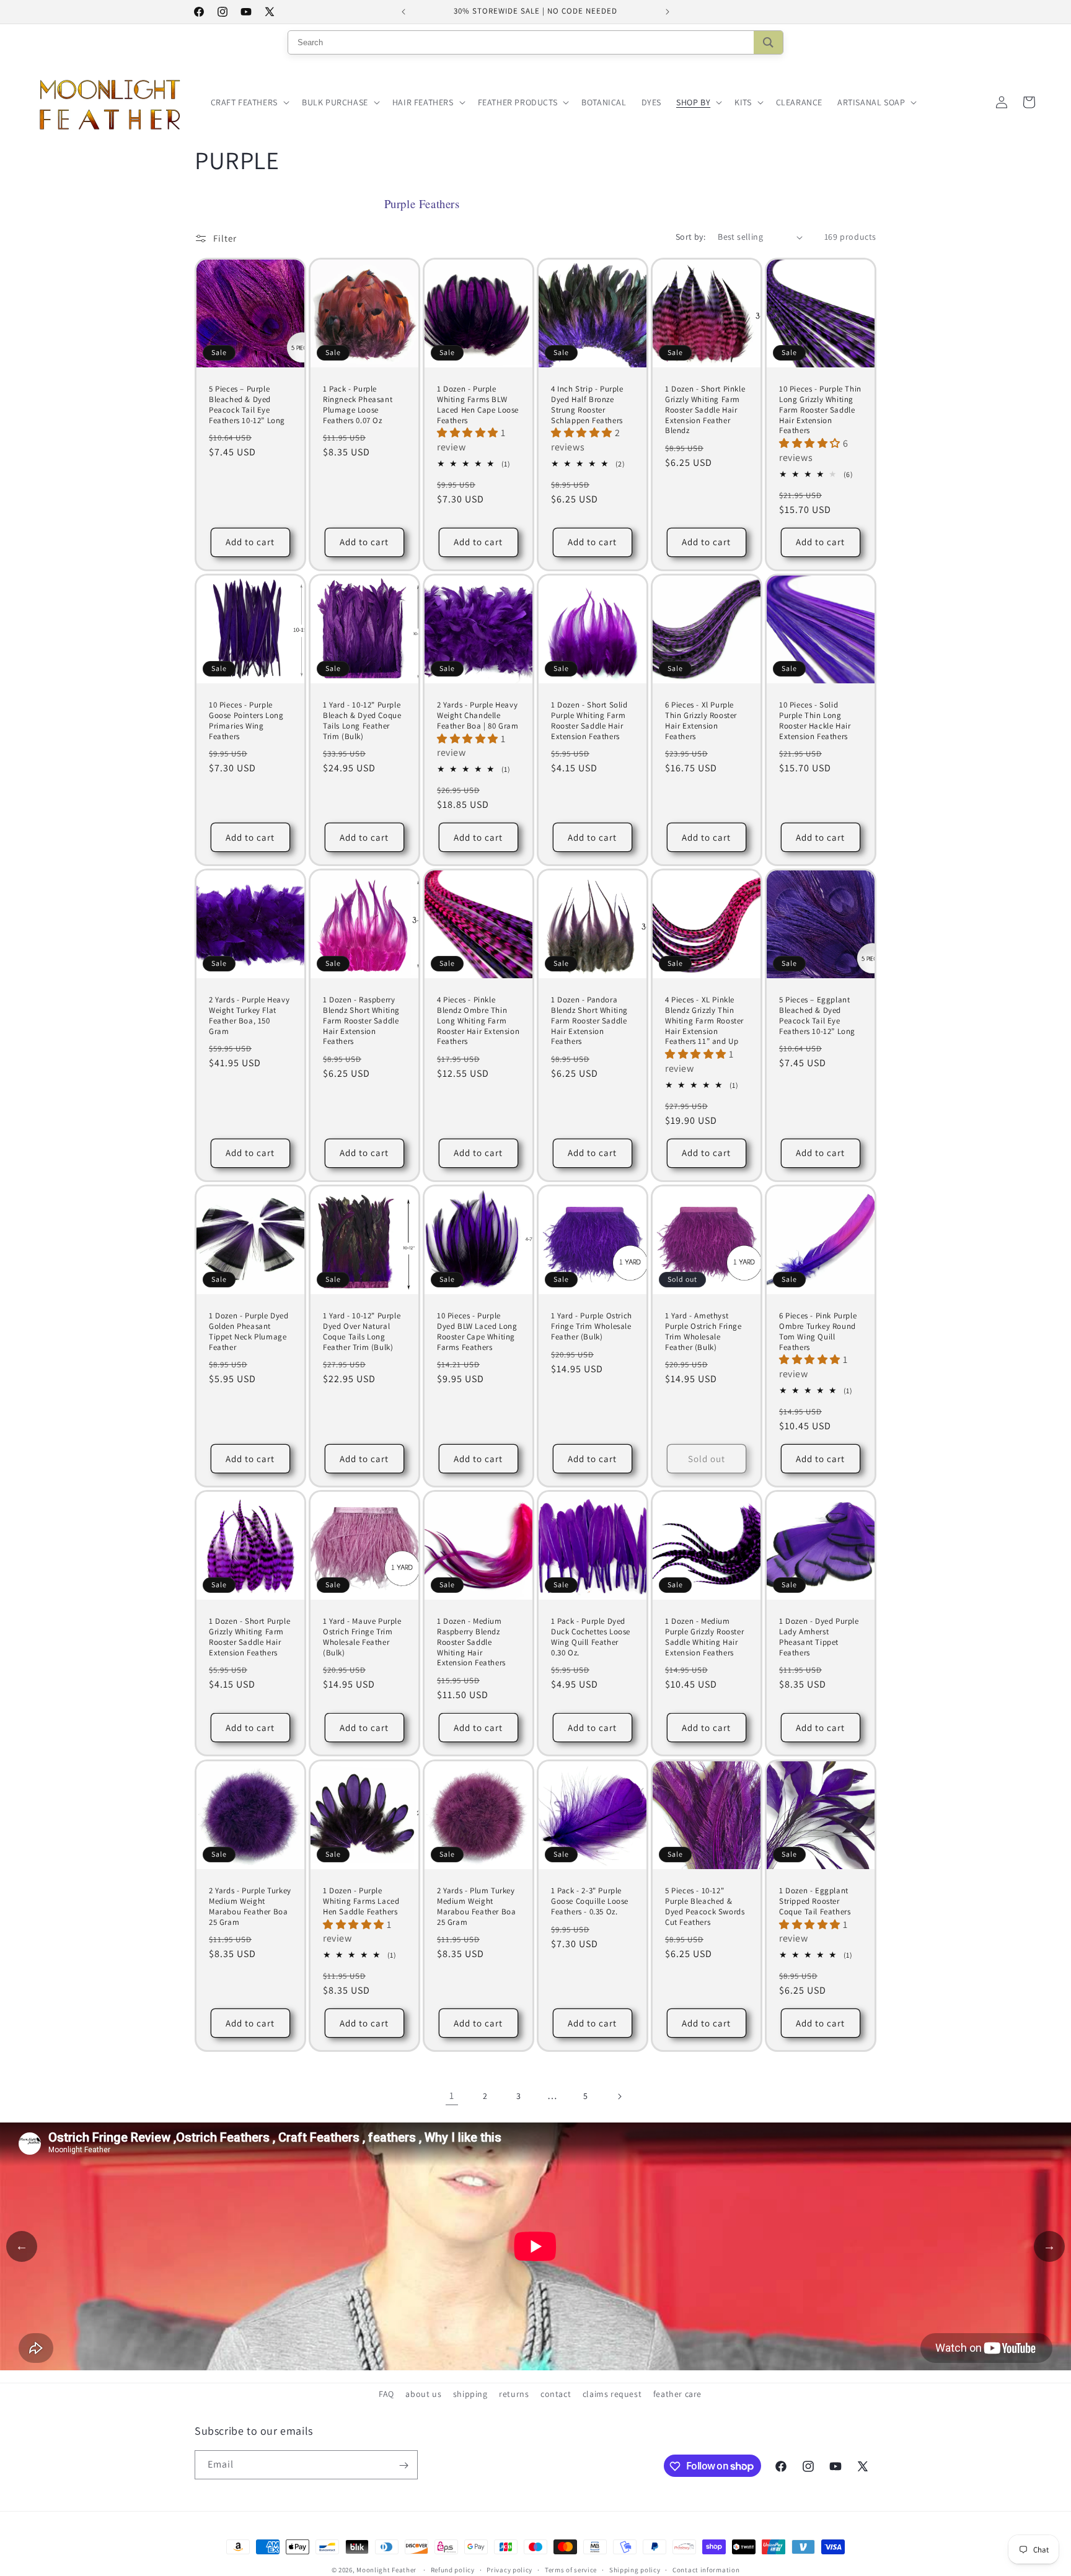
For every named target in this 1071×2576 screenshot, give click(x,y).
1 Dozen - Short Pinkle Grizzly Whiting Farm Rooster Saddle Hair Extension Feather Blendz (705, 410)
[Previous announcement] (403, 12)
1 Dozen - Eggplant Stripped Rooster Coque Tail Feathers (815, 1901)
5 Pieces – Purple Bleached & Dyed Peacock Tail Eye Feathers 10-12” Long (247, 405)
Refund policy (453, 2569)
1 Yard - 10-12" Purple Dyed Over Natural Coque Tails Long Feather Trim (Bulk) (362, 1332)
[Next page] (619, 2096)
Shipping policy (635, 2569)
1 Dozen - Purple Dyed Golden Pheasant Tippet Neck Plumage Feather (249, 1332)
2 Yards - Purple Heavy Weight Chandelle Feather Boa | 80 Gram (478, 716)
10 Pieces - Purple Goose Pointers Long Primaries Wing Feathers (246, 721)
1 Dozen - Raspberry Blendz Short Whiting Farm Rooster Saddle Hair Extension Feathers (361, 1021)
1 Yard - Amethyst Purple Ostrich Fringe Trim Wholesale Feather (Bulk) (703, 1332)
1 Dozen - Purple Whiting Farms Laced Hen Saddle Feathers (361, 1901)
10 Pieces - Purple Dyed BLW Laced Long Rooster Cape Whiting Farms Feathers (477, 1332)
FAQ (386, 2394)
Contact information (706, 2569)
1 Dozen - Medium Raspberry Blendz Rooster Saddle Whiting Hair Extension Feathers (471, 1642)
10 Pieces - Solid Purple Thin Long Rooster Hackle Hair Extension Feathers (815, 721)
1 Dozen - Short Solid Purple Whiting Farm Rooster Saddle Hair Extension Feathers (589, 721)
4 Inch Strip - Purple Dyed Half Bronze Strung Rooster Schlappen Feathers (587, 405)
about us (423, 2394)
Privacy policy (509, 2569)
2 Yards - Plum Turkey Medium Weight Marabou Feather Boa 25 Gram (476, 1906)
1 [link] (452, 2096)
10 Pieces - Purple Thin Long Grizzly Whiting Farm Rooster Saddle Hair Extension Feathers (820, 410)
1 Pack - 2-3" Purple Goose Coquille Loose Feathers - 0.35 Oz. (590, 1901)
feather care (677, 2394)
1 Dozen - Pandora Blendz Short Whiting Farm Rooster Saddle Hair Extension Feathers (589, 1021)
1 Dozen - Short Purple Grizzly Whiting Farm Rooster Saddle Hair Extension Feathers (249, 1637)
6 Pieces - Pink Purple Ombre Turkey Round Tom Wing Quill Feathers (818, 1332)
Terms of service (571, 2569)
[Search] (768, 42)
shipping (470, 2394)
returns (514, 2394)
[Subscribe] (403, 2465)
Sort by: (690, 237)
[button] (249, 102)
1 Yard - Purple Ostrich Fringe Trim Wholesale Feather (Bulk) (592, 1326)
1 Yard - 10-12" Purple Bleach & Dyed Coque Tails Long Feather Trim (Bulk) (362, 721)
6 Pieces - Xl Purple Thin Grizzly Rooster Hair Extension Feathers (701, 721)
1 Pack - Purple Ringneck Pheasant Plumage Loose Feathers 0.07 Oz (358, 405)
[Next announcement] (668, 12)
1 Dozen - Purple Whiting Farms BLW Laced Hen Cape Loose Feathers (478, 405)
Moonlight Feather (386, 2570)
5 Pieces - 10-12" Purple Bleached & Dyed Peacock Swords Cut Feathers (705, 1906)
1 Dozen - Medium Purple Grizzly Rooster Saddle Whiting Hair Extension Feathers (704, 1637)
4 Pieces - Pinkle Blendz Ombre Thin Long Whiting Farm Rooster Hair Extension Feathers (478, 1021)
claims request (612, 2394)
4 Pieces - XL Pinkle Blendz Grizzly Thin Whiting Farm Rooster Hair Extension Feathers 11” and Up (704, 1021)
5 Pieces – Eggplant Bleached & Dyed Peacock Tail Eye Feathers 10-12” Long (817, 1016)
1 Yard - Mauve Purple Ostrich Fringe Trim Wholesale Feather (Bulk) (362, 1637)
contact (556, 2394)
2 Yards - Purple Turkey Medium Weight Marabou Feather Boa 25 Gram (250, 1906)
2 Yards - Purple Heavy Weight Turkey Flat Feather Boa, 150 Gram (249, 1016)
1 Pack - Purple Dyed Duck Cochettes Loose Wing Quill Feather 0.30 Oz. (591, 1637)
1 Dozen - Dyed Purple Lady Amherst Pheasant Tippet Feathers (819, 1637)
